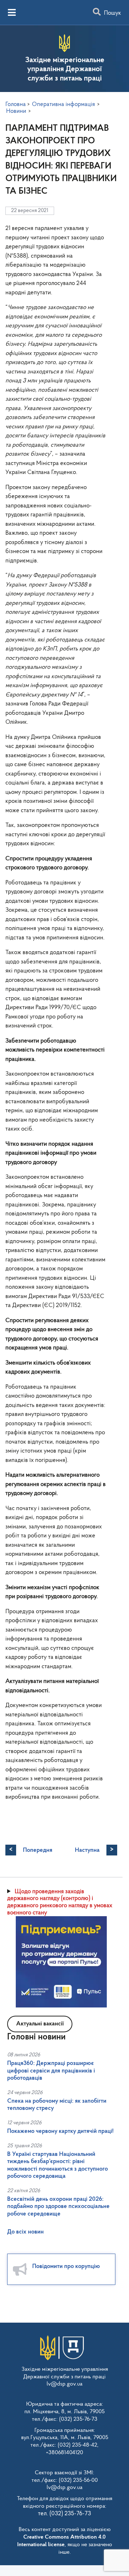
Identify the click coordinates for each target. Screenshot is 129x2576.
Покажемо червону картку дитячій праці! (60, 2131)
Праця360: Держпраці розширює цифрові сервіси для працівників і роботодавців (51, 2071)
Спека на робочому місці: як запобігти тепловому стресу (57, 2105)
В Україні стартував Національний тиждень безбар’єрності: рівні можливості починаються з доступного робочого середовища (58, 2165)
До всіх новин (25, 2232)
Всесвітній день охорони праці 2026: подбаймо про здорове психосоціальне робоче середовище (58, 2207)
